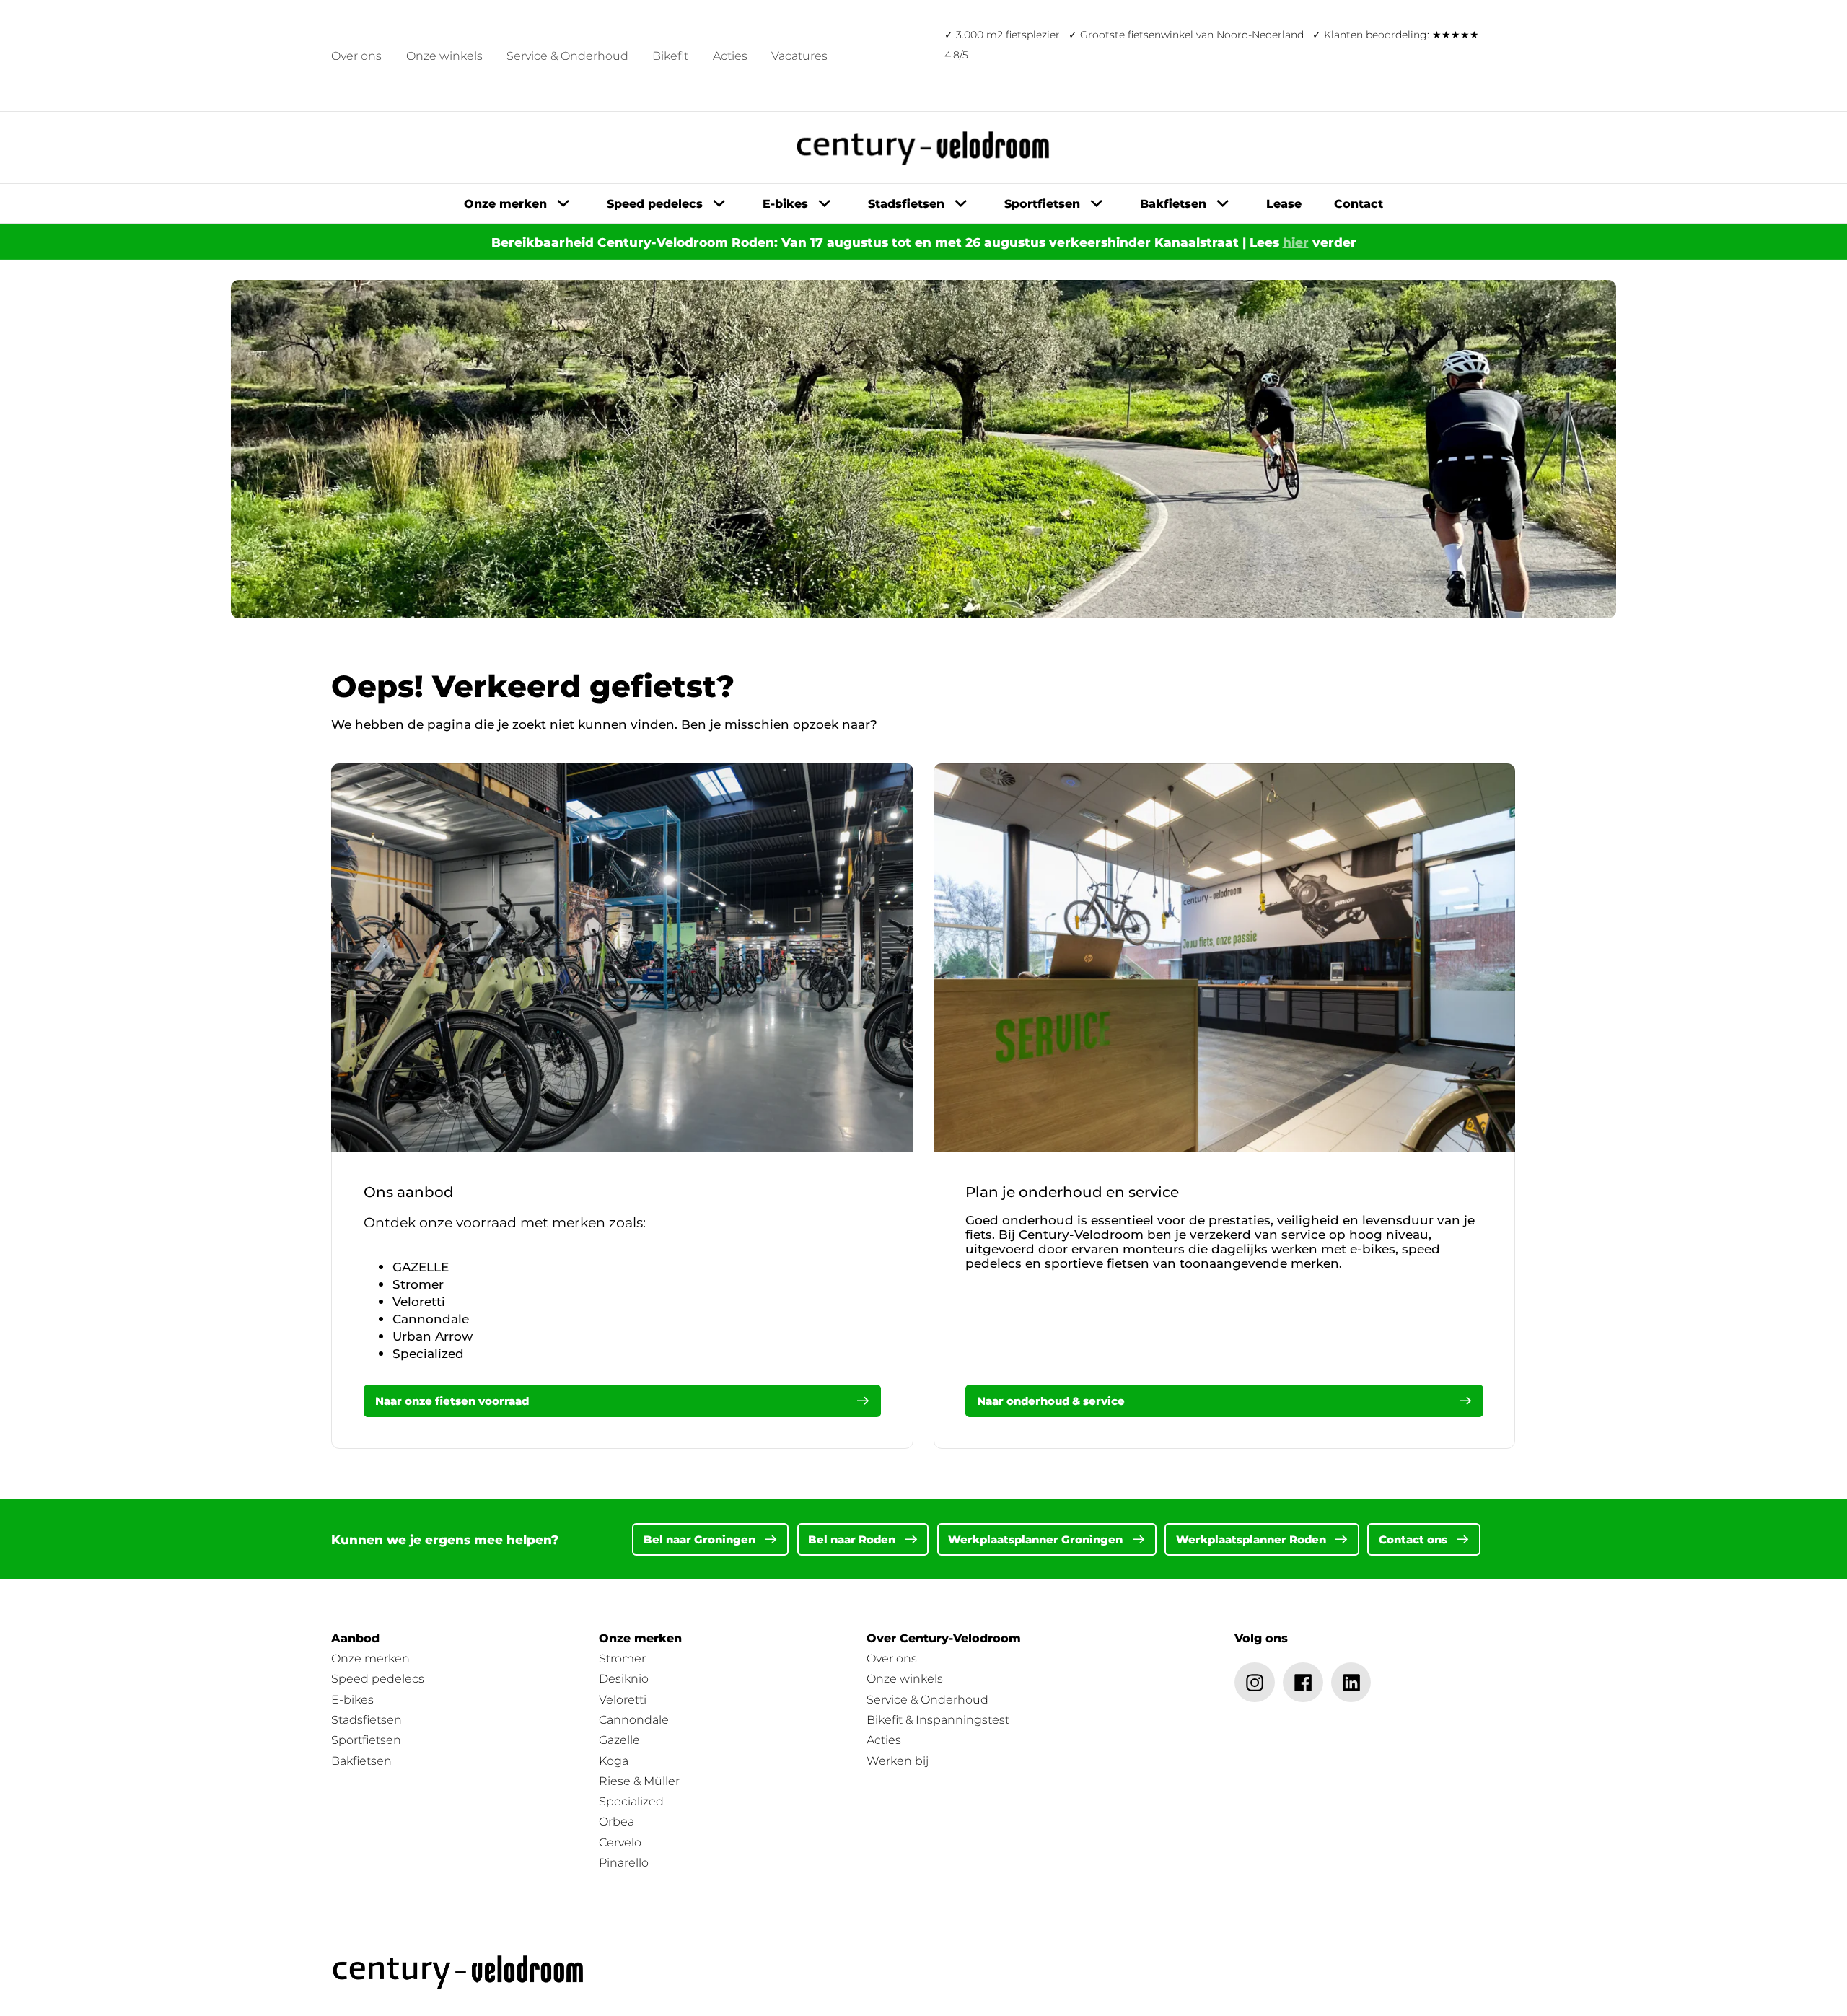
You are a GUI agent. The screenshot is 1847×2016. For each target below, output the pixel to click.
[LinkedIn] (1351, 1683)
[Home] (459, 1972)
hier (1296, 242)
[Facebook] (1303, 1683)
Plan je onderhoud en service (1072, 1192)
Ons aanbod (409, 1192)
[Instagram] (1255, 1683)
